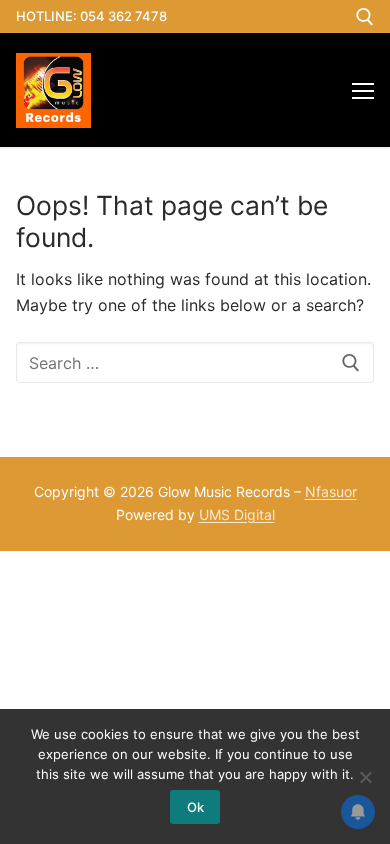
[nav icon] (363, 90)
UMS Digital (237, 514)
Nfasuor (331, 491)
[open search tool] (365, 17)
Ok (195, 807)
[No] (365, 777)
